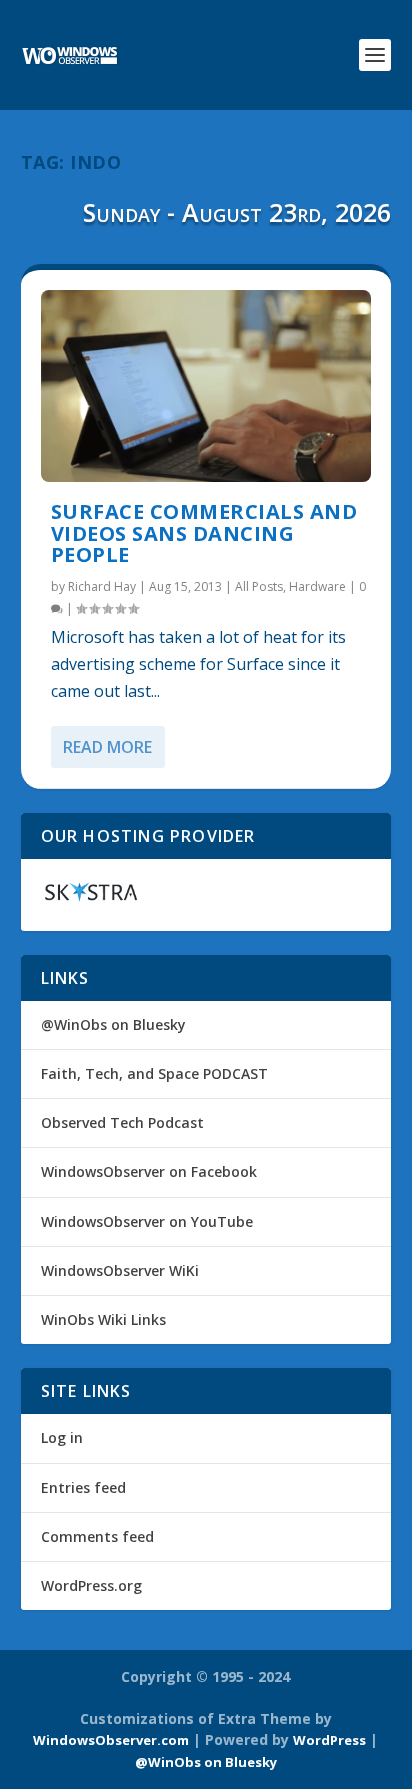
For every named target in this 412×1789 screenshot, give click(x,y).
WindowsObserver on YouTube (147, 1221)
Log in (62, 1437)
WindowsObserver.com (111, 1740)
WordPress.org (91, 1585)
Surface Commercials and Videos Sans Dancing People (204, 533)
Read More (107, 747)
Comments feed (97, 1536)
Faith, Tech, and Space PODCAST (154, 1073)
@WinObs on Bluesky (113, 1024)
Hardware (317, 586)
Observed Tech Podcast (122, 1122)
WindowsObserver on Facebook (149, 1171)
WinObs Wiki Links (103, 1319)
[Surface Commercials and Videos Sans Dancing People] (206, 386)
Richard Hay (102, 586)
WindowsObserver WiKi (120, 1270)
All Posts (259, 586)
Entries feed (83, 1487)
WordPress (329, 1740)
